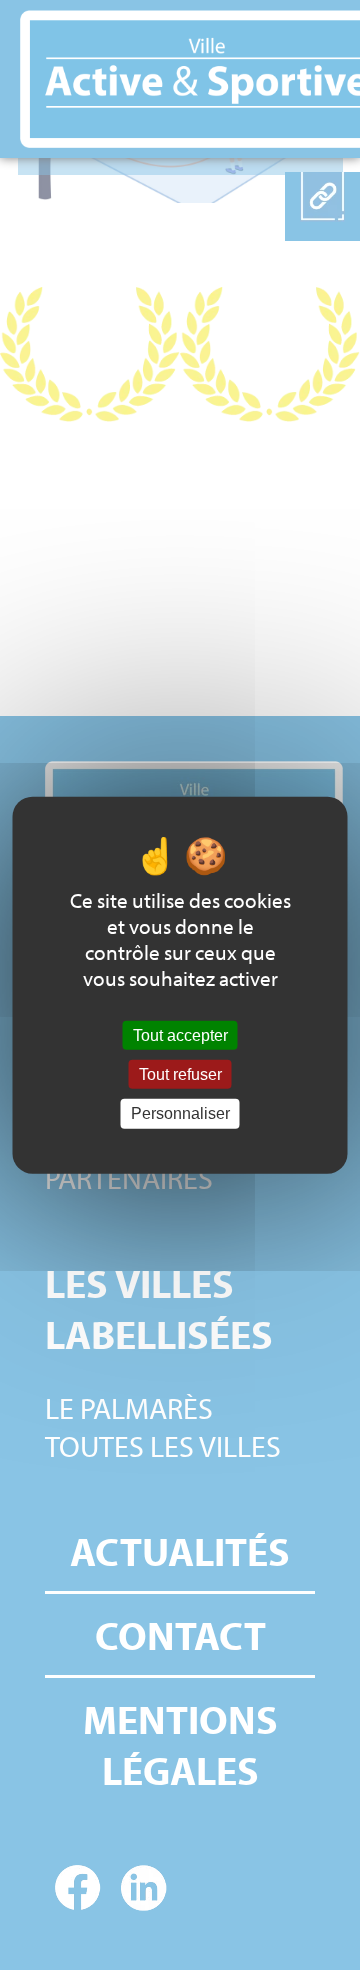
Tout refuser (180, 1074)
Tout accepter (180, 1035)
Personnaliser (180, 1113)
